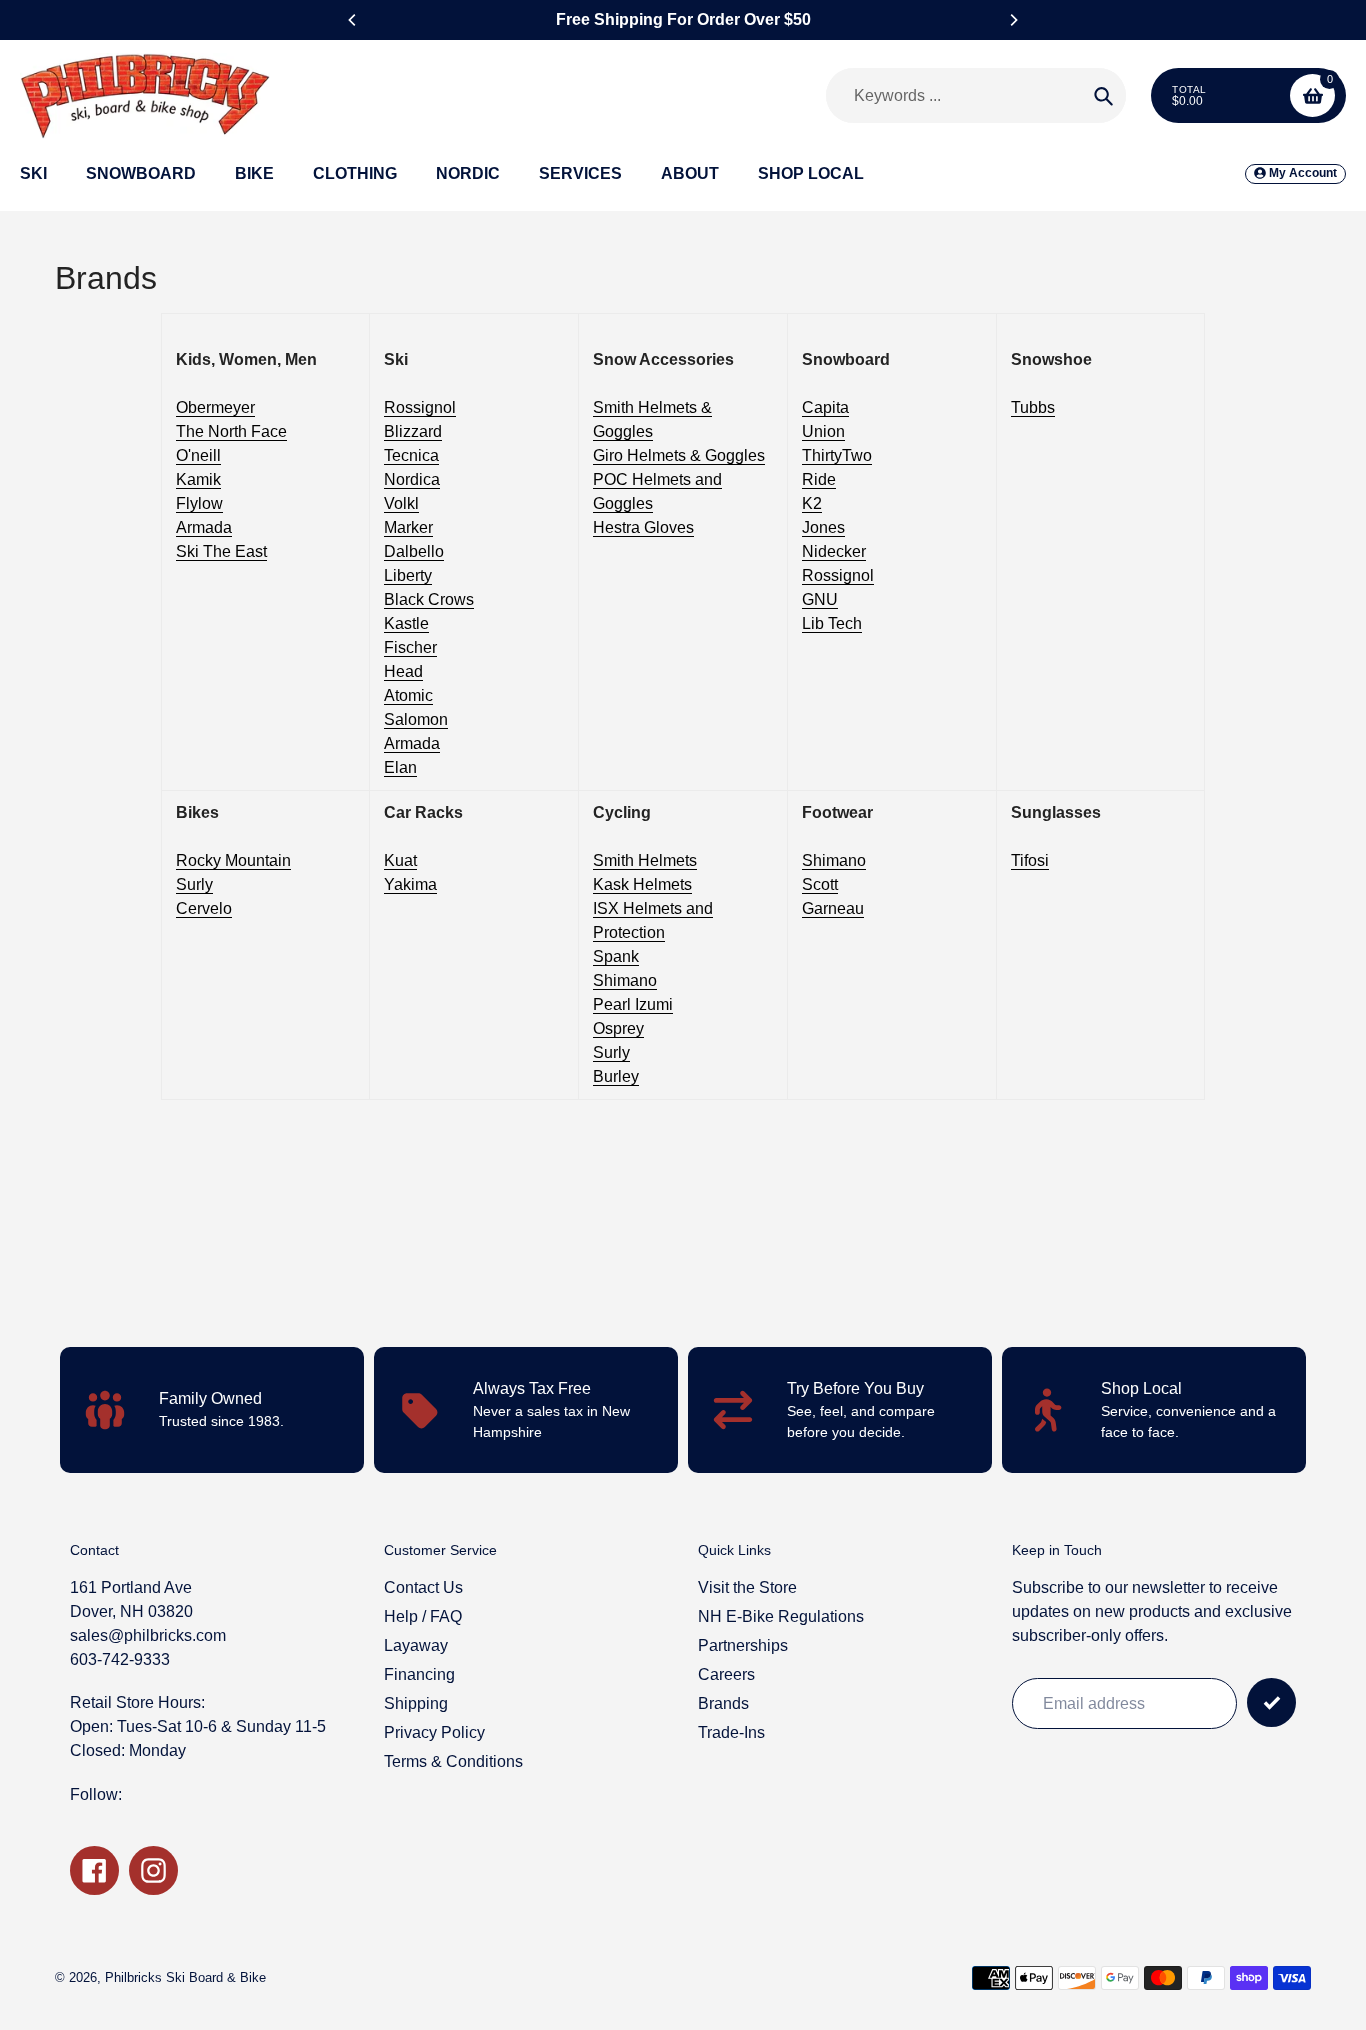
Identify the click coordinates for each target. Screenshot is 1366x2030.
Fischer (410, 647)
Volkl (401, 503)
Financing (419, 1674)
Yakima (410, 884)
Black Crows (429, 599)
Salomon (416, 719)
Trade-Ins (731, 1732)
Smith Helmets (645, 860)
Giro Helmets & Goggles (679, 455)
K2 (812, 503)
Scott (820, 884)
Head (403, 671)
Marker (408, 527)
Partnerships (743, 1645)
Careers (726, 1674)
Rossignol (420, 407)
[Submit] (1271, 1702)
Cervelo (204, 908)
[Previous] (353, 20)
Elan (400, 767)
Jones (823, 527)
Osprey (618, 1028)
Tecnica (411, 455)
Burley (616, 1076)
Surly (194, 884)
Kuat (400, 860)
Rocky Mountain (233, 860)
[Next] (1013, 20)
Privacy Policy (434, 1732)
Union (823, 431)
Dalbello (414, 551)
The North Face (231, 431)
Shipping (416, 1703)
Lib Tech (832, 623)
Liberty (408, 575)
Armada (204, 527)
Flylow (199, 503)
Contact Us (423, 1587)
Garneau (833, 908)
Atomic (408, 695)
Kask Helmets (642, 884)
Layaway (416, 1645)
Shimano (625, 980)
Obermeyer (215, 407)
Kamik (198, 479)
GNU (820, 599)
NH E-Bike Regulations (781, 1616)
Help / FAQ (423, 1616)
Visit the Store (747, 1587)
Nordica (412, 479)
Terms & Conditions (453, 1761)
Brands (723, 1703)
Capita (825, 407)
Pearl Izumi (633, 1004)
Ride (819, 479)
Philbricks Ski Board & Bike (185, 1977)
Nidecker (834, 551)
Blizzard (413, 431)
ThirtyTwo (837, 455)
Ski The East (221, 551)
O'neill (198, 455)
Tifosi (1030, 860)
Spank (616, 956)
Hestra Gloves (643, 527)
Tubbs (1033, 407)
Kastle (406, 623)
